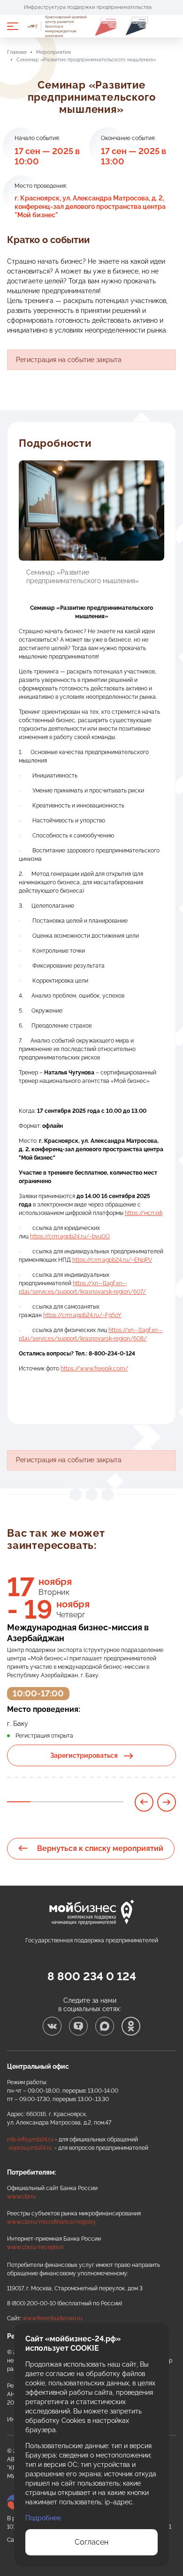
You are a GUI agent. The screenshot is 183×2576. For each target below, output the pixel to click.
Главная (17, 52)
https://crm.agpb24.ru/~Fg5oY (82, 1315)
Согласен (91, 2542)
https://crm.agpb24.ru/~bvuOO (70, 1236)
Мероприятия (53, 52)
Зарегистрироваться (85, 1755)
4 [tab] (89, 1802)
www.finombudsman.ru (52, 2318)
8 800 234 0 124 (92, 1976)
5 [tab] (112, 1802)
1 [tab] (19, 1802)
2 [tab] (42, 1802)
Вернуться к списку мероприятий (99, 1848)
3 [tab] (65, 1802)
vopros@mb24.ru (30, 2148)
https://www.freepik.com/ (94, 1369)
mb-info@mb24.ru (30, 2139)
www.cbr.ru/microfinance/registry (52, 2222)
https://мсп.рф (144, 1213)
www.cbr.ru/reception (35, 2247)
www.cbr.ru (21, 2197)
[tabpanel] (91, 1677)
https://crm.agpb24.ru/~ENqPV (112, 1260)
